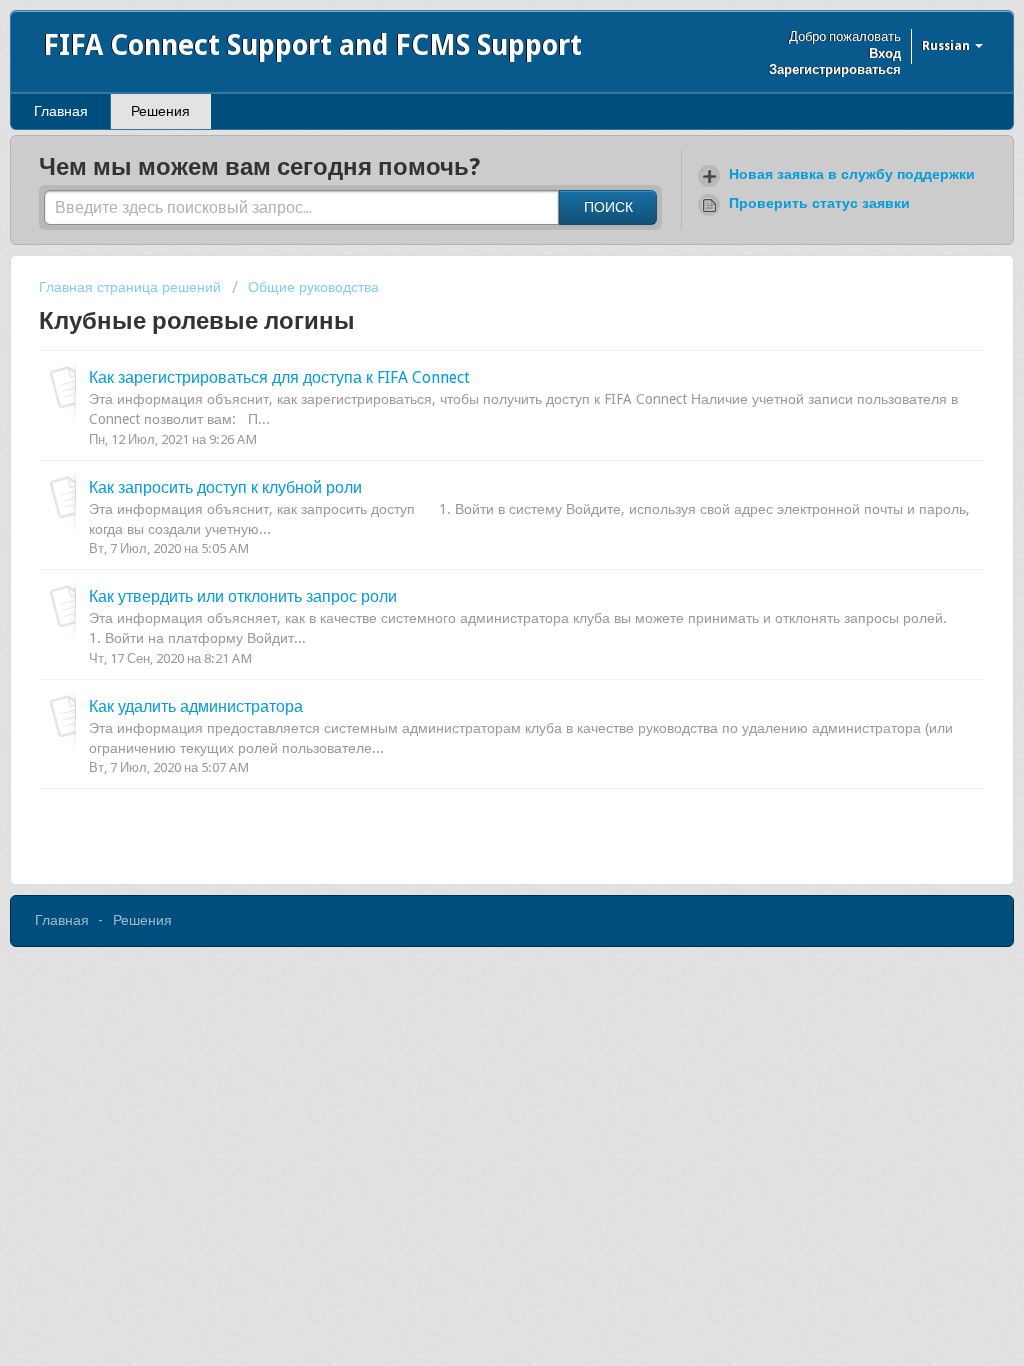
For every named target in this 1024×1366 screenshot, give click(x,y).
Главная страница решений (132, 287)
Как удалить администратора (196, 706)
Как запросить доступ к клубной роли (225, 487)
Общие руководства (313, 287)
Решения (160, 111)
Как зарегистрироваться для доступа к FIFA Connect (279, 377)
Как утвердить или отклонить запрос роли (243, 596)
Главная (61, 111)
